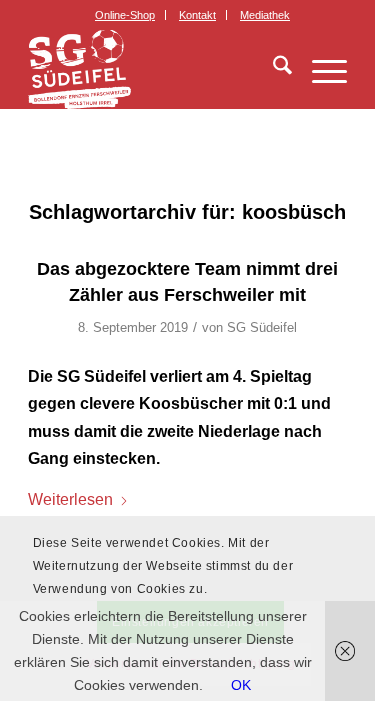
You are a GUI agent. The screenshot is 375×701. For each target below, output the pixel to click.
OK (241, 685)
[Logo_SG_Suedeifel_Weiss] (155, 69)
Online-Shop (125, 15)
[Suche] (272, 69)
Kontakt (197, 15)
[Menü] (319, 69)
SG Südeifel (262, 327)
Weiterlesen (70, 499)
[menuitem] (125, 15)
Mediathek (265, 15)
